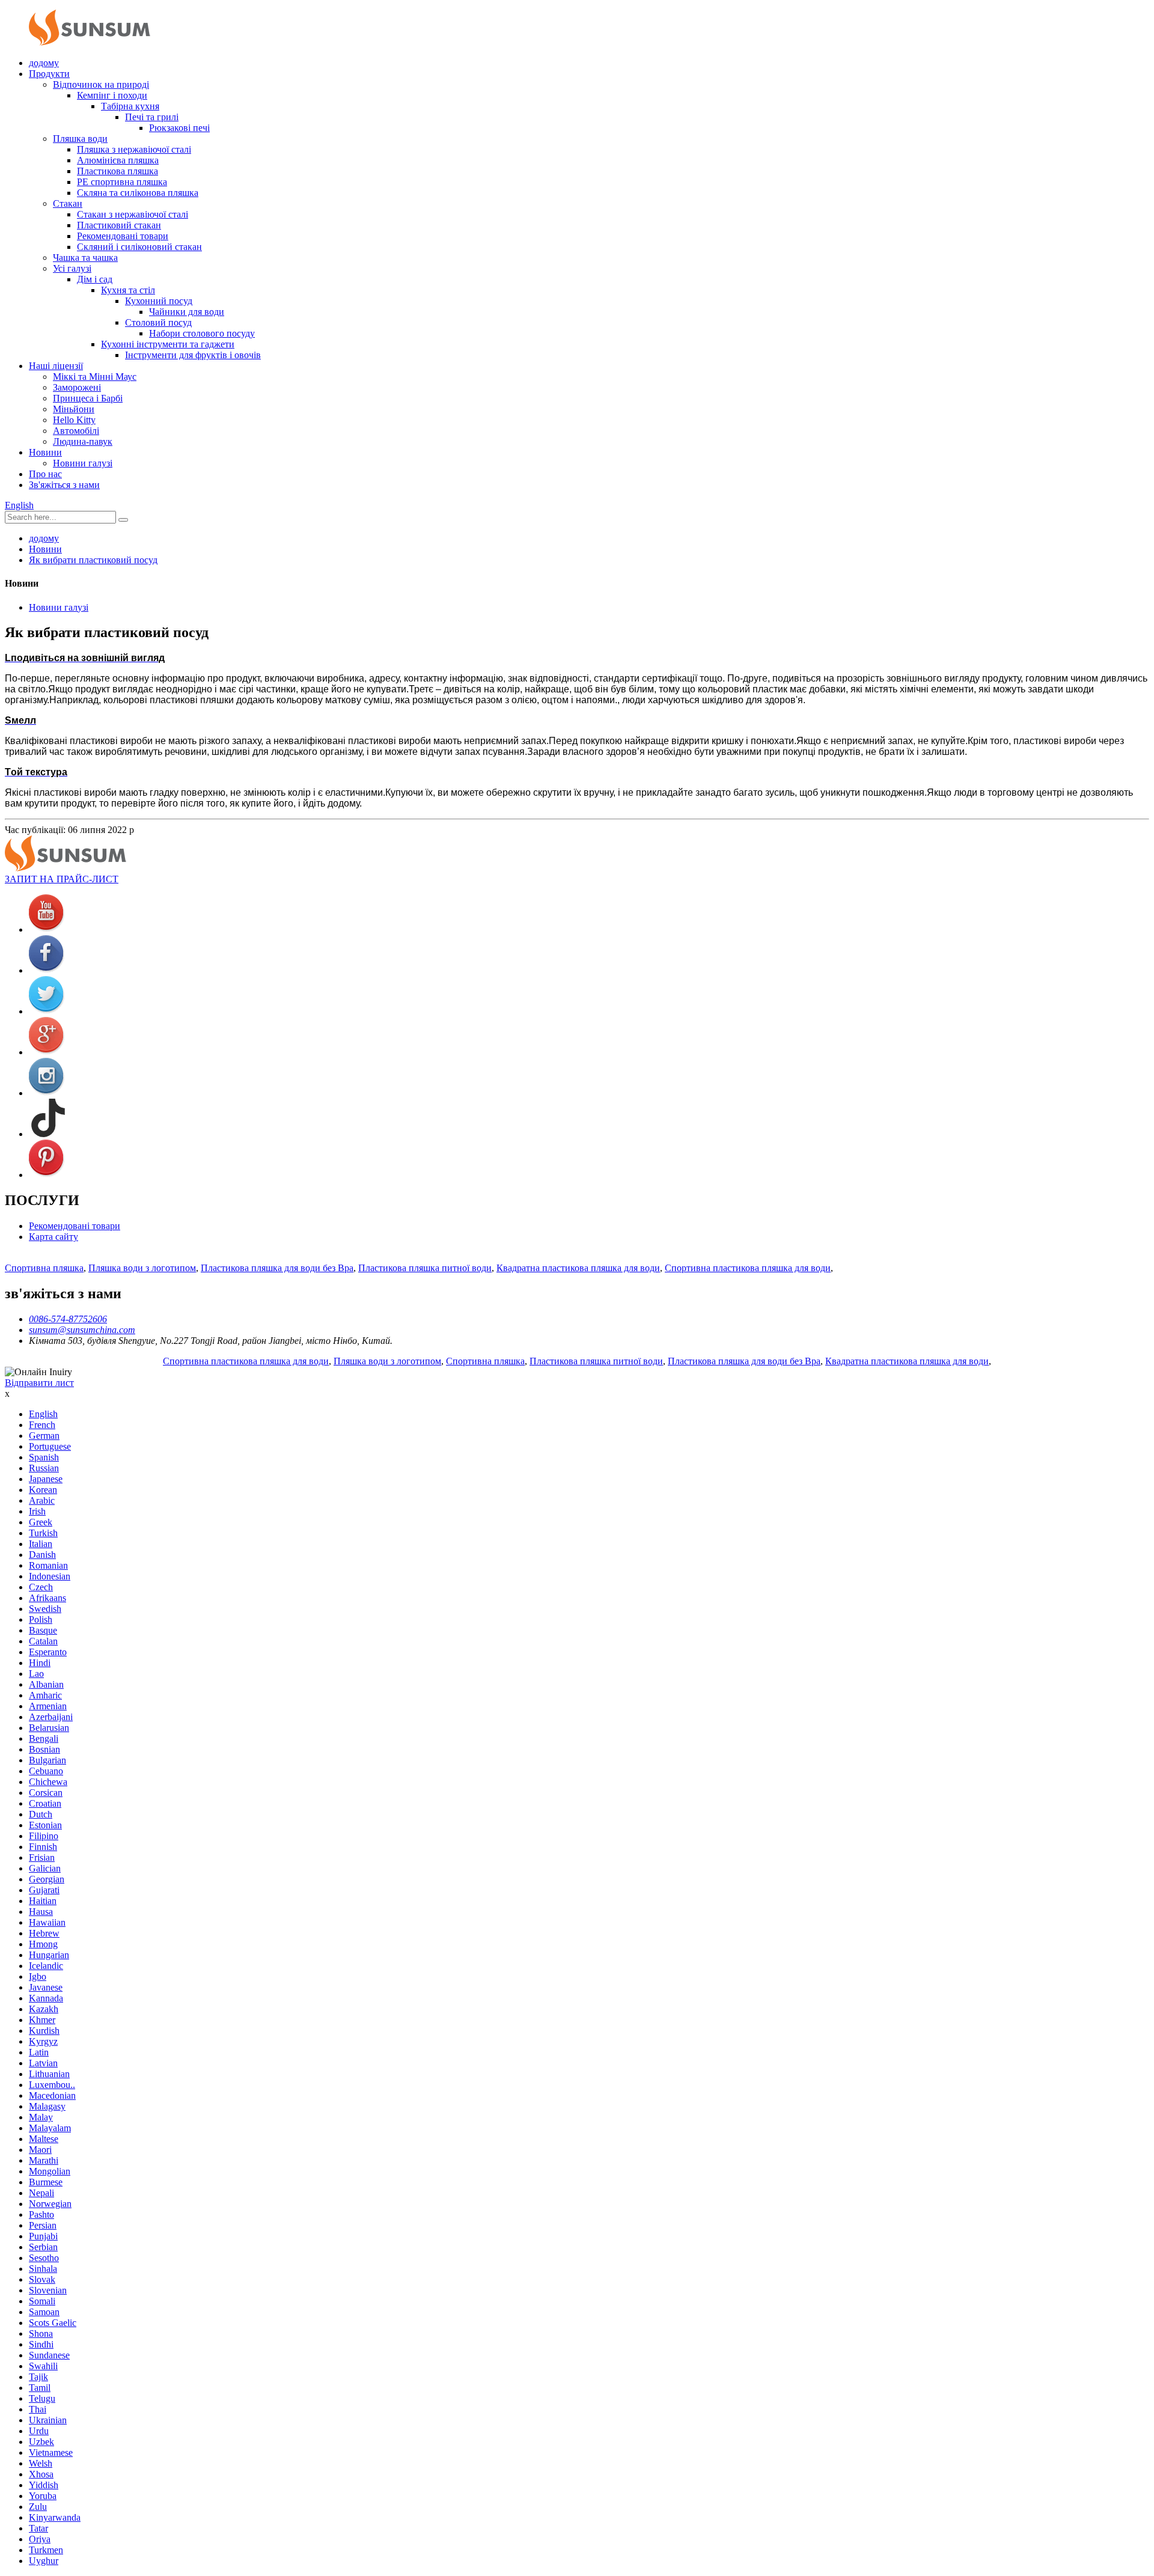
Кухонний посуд (159, 301)
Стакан (68, 203)
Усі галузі (72, 268)
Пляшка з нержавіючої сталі (134, 149)
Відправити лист (39, 1383)
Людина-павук (83, 441)
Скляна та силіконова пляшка (138, 193)
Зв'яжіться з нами (64, 485)
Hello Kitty (74, 420)
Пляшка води (80, 139)
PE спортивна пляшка (122, 182)
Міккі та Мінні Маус (95, 377)
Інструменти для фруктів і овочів (193, 355)
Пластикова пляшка (118, 171)
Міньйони (74, 409)
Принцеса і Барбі (88, 398)
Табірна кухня (130, 106)
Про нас (45, 474)
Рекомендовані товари (123, 236)
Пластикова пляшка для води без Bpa (277, 1268)
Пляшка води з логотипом (142, 1268)
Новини (45, 452)
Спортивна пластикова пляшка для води (748, 1268)
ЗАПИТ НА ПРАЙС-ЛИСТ (62, 879)
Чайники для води (187, 312)
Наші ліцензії (56, 366)
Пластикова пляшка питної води (425, 1268)
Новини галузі (83, 463)
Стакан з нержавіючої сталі (133, 214)
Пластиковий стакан (119, 225)
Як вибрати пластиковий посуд (93, 560)
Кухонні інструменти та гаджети (168, 344)
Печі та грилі (152, 117)
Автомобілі (76, 431)
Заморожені (77, 387)
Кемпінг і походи (112, 95)
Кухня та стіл (128, 290)
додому (44, 63)
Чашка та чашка (85, 258)
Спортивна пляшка (44, 1268)
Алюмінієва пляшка (118, 160)
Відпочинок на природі (101, 84)
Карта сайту (53, 1237)
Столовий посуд (158, 322)
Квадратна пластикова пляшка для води (578, 1268)
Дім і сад (95, 279)
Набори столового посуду (202, 333)
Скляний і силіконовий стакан (139, 247)
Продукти (49, 74)
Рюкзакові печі (179, 128)
